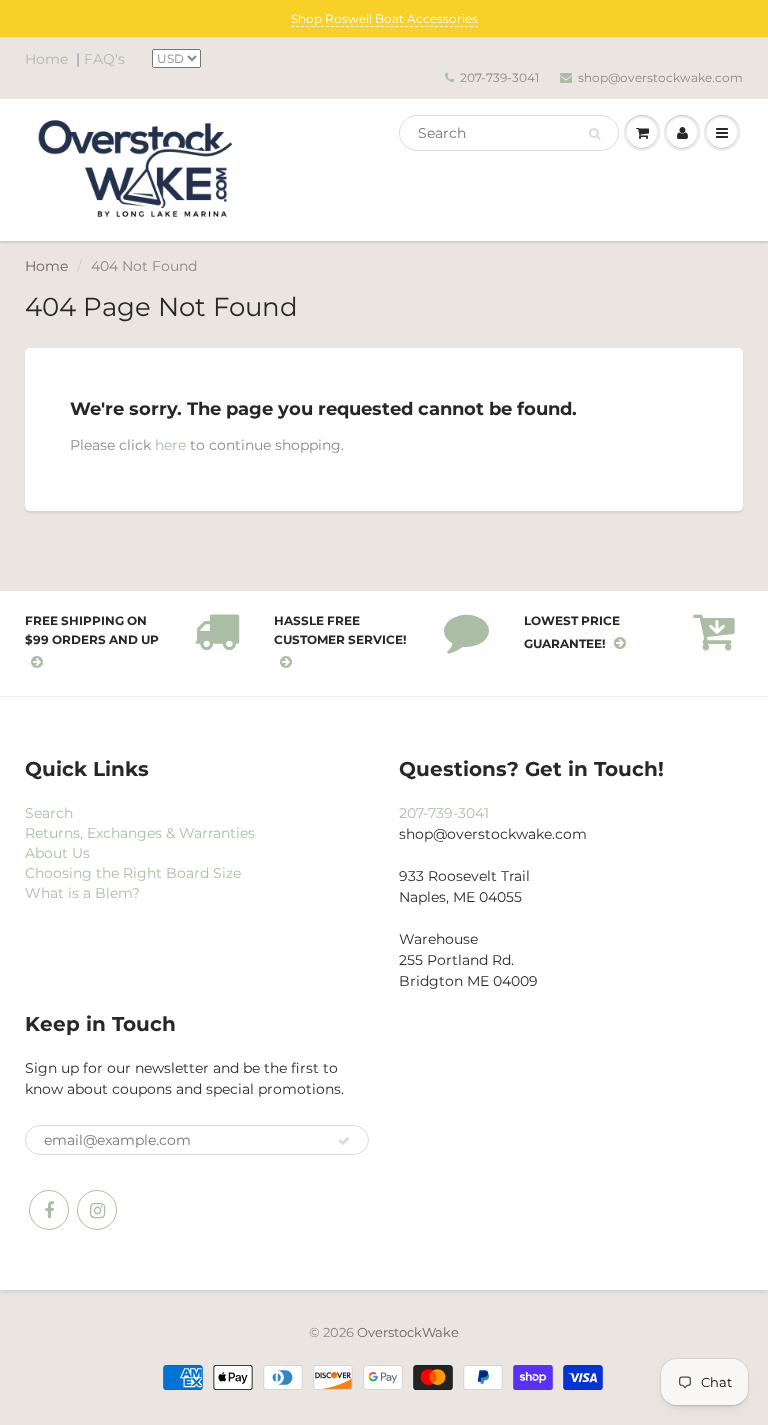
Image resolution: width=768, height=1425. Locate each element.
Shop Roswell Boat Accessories (384, 18)
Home (46, 59)
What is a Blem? (82, 893)
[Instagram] (97, 1210)
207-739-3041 (499, 77)
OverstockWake (408, 1332)
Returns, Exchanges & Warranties (140, 833)
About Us (57, 853)
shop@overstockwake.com (660, 77)
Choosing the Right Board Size (133, 873)
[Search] (594, 134)
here (170, 445)
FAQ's (104, 59)
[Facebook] (49, 1210)
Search (49, 813)
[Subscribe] (344, 1141)
